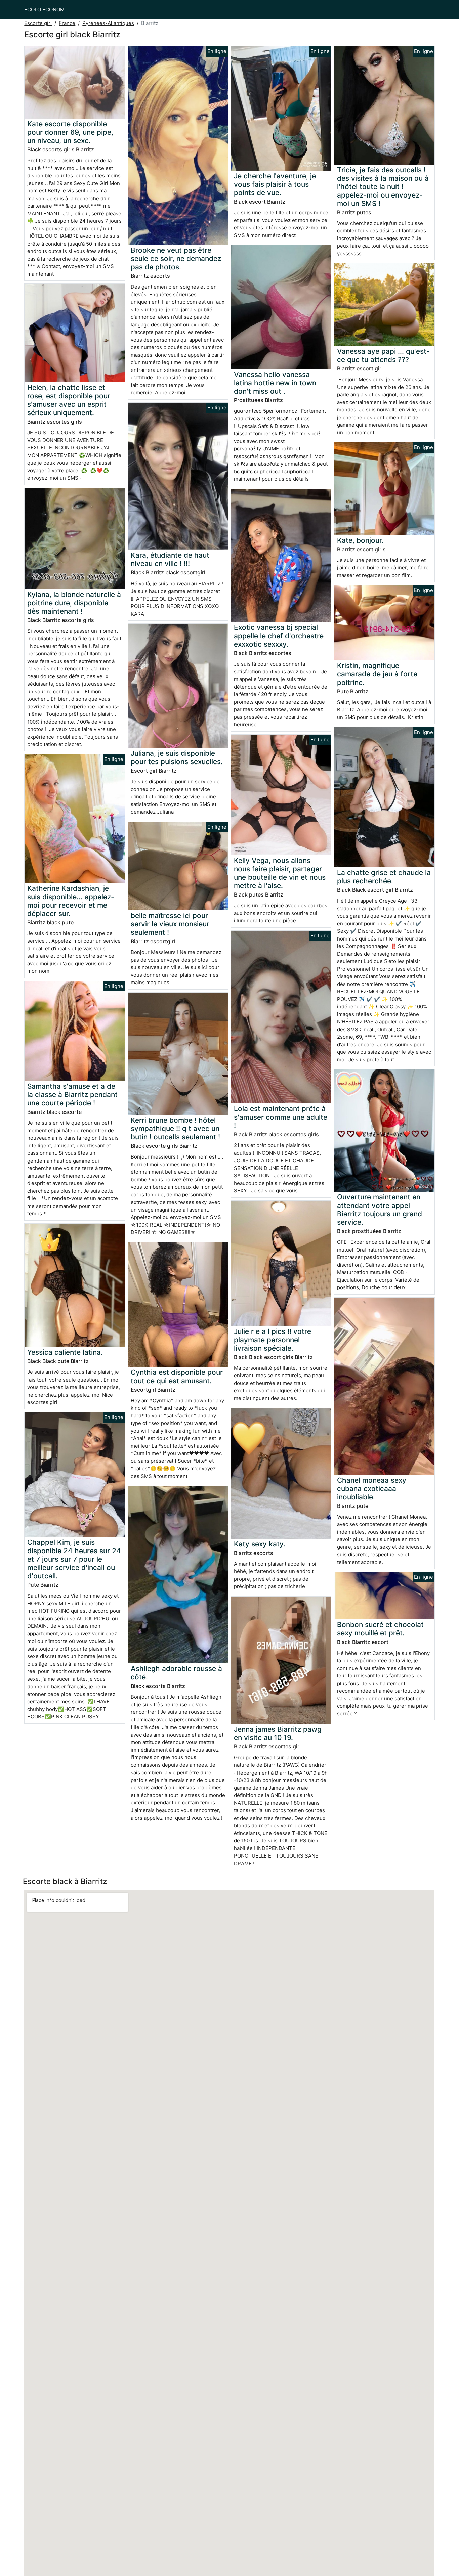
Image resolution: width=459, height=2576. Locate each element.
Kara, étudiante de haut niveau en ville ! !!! (170, 559)
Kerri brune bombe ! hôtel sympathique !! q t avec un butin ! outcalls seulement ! (175, 1128)
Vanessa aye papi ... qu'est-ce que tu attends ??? (383, 355)
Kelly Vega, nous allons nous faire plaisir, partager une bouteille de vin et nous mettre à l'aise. (280, 873)
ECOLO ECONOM (44, 10)
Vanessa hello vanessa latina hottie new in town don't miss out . (275, 383)
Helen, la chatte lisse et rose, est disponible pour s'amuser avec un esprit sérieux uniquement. (69, 400)
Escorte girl (38, 23)
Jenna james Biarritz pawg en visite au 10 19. (278, 1733)
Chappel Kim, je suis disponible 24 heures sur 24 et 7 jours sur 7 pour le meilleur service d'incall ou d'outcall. (74, 1559)
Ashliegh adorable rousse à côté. (176, 1673)
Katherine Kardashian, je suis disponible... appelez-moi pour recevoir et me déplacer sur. (71, 901)
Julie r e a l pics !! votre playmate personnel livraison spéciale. (273, 1340)
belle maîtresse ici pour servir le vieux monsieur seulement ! (170, 924)
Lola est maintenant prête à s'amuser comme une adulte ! (281, 1117)
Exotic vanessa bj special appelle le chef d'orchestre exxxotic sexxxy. (279, 636)
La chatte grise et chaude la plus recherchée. (384, 877)
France (67, 23)
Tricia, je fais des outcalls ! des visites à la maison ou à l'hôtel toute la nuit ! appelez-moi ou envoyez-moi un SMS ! (383, 187)
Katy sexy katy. (260, 1544)
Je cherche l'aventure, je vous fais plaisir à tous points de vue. (275, 184)
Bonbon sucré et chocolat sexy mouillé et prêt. (380, 1629)
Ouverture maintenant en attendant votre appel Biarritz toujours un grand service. (380, 1210)
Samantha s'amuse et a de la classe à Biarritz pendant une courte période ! (72, 1095)
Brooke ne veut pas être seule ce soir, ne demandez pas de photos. (176, 258)
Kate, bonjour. (360, 540)
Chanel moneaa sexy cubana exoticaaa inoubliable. (372, 1489)
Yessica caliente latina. (65, 1352)
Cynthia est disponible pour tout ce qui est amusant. (177, 1377)
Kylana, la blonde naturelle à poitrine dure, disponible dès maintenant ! (74, 603)
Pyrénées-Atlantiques (108, 23)
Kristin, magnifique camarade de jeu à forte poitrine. (377, 674)
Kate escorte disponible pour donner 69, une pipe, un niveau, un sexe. (70, 132)
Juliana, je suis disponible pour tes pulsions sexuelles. (177, 757)
